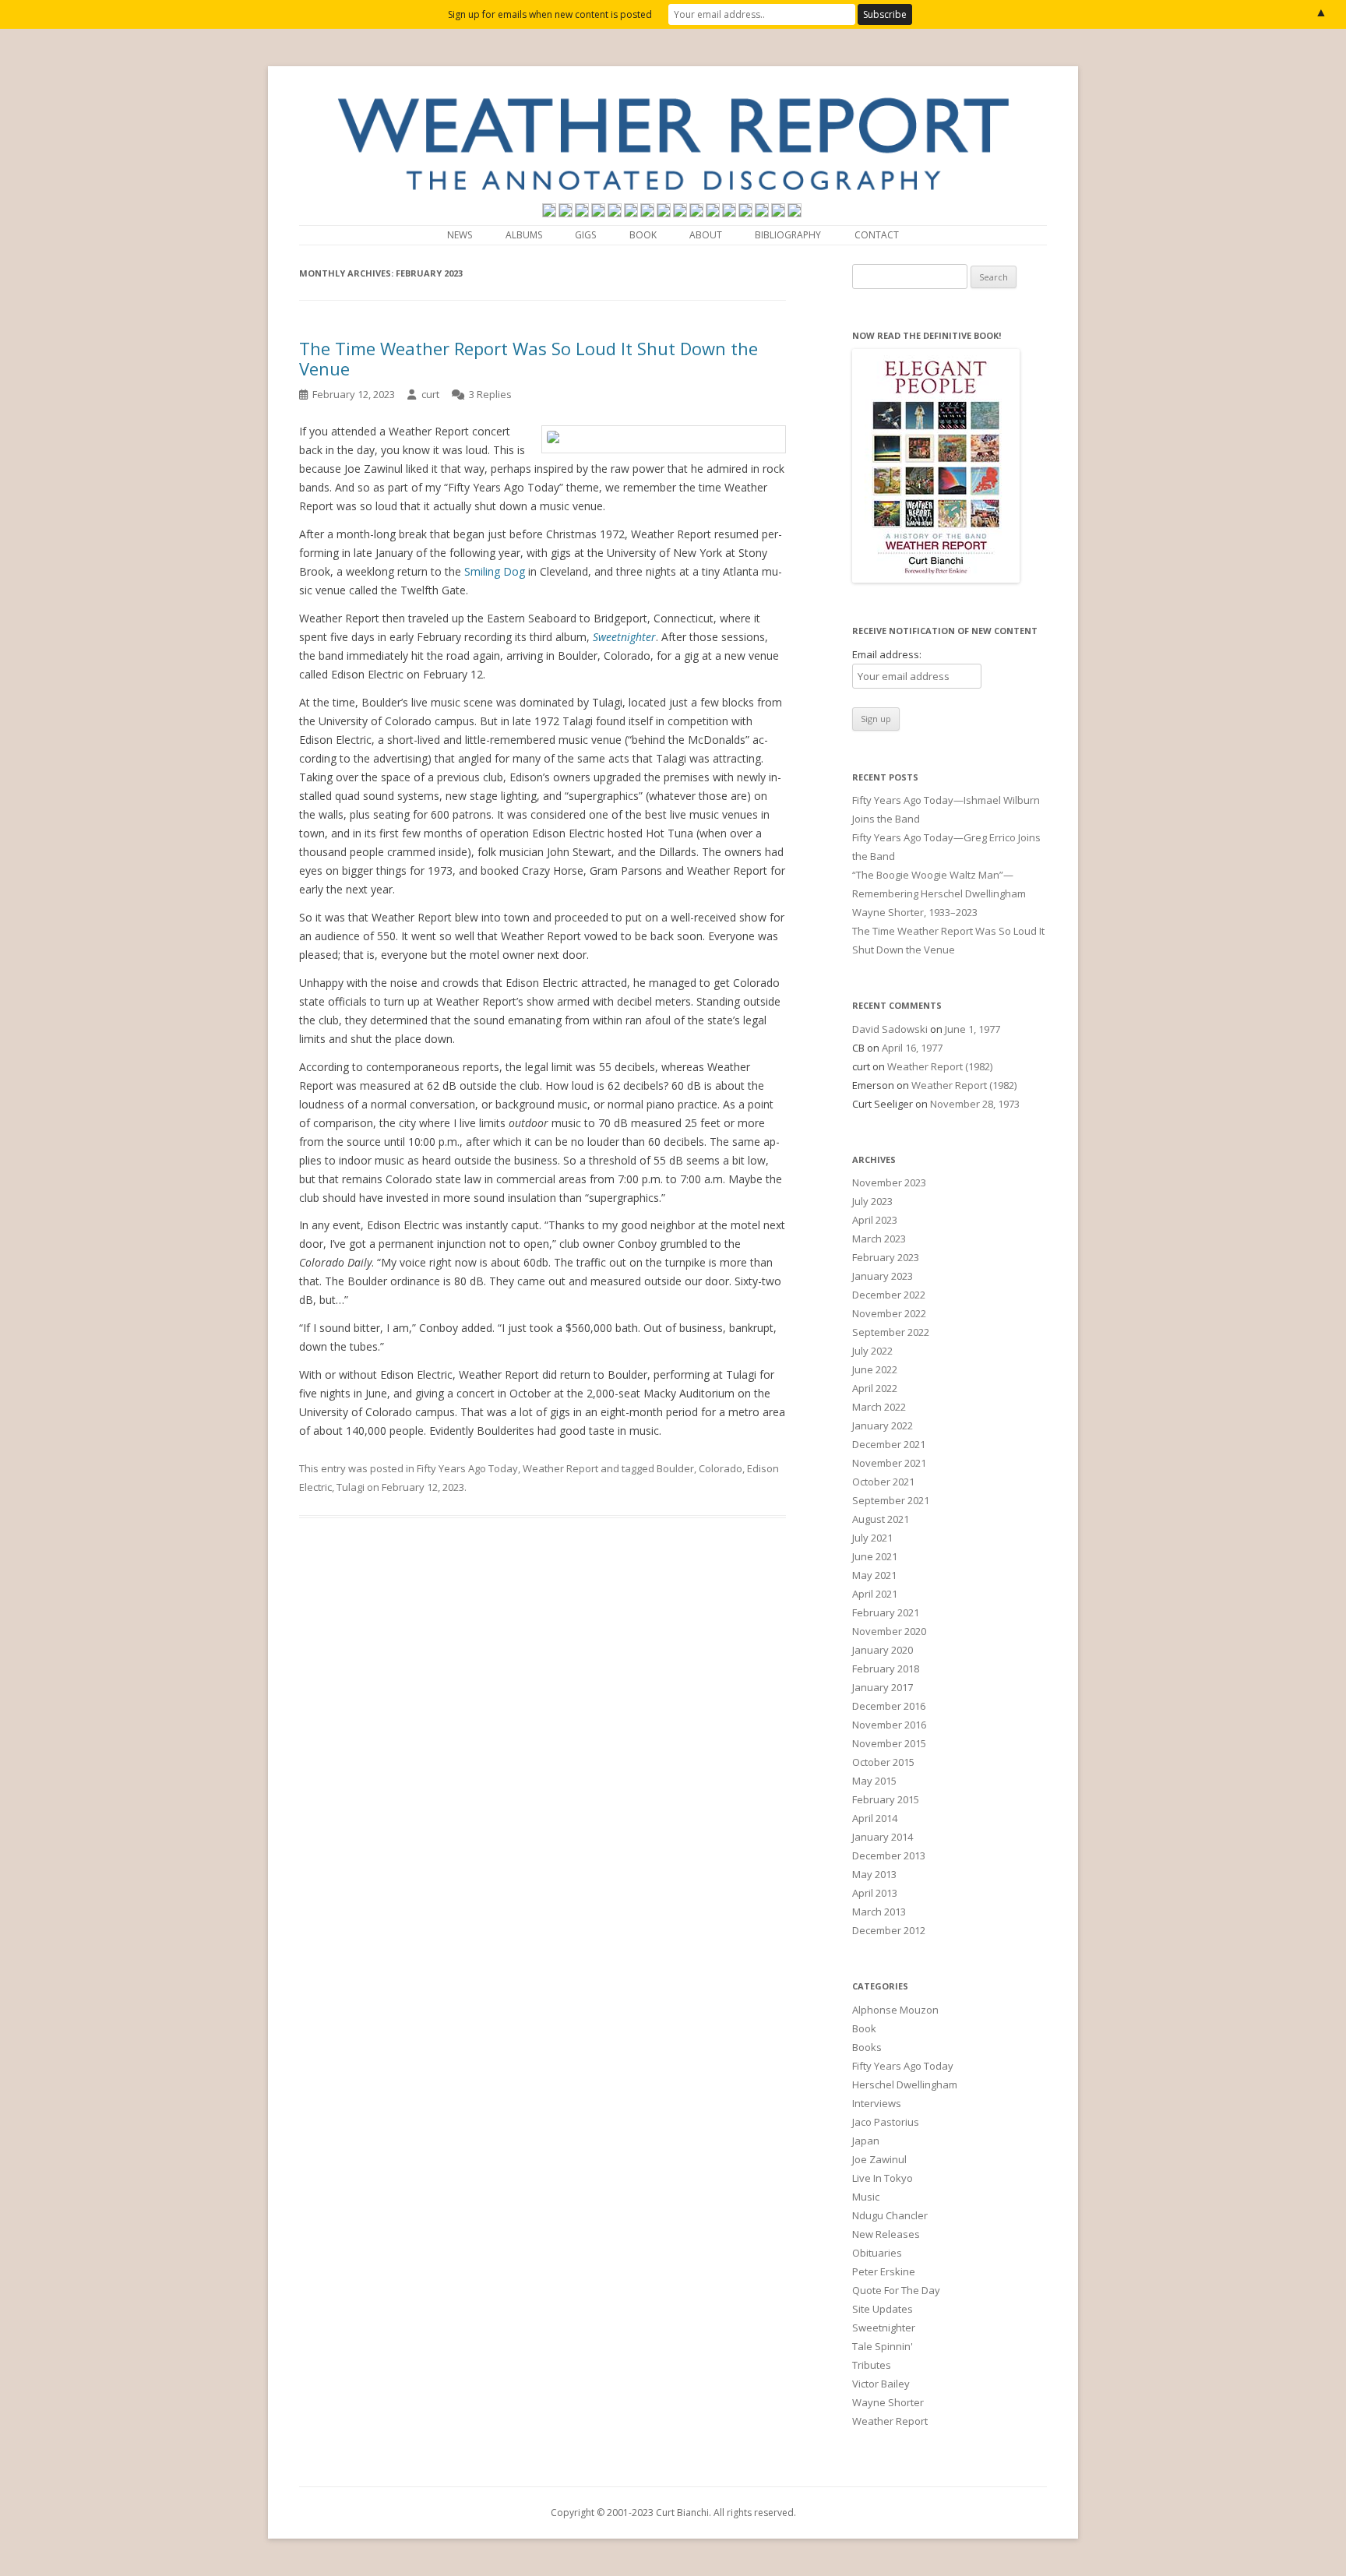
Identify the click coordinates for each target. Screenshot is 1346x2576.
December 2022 (889, 1295)
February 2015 (886, 1799)
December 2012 (889, 1930)
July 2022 (872, 1351)
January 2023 (883, 1276)
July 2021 (872, 1538)
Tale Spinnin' (883, 2346)
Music (866, 2197)
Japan (866, 2141)
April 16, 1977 (912, 1048)
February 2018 (886, 1669)
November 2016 (889, 1725)
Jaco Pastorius (886, 2122)
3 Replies (490, 394)
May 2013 (874, 1874)
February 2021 (886, 1612)
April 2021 (875, 1594)
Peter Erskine (884, 2271)
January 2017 (883, 1687)
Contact (877, 235)
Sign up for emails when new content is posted (550, 14)
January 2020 (883, 1650)
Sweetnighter (884, 2328)
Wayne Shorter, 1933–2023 (915, 912)
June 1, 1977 (973, 1029)
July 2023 (872, 1201)
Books (867, 2047)
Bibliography (788, 235)
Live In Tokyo (883, 2178)
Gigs (585, 235)
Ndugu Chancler (890, 2215)
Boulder (675, 1468)
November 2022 (889, 1313)
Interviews (877, 2103)
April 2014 (875, 1818)
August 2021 (881, 1519)
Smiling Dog (495, 571)
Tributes (872, 2365)
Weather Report (560, 1468)
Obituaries (877, 2253)
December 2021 (889, 1444)
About (706, 235)
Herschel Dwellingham (905, 2084)
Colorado (721, 1468)
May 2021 (874, 1575)
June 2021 (875, 1556)
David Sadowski (890, 1029)
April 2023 (875, 1220)
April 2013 (875, 1893)
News (460, 235)
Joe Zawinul (879, 2159)
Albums (524, 235)
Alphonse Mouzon (895, 2010)
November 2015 (889, 1743)
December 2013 (889, 1855)
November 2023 (889, 1182)
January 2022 (883, 1425)
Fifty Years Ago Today (467, 1468)
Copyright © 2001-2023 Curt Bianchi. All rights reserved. (673, 2513)
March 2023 (879, 1239)
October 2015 (883, 1762)
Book (643, 235)
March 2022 (879, 1407)
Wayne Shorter (888, 2402)
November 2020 (889, 1631)
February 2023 (886, 1257)
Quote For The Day (896, 2290)
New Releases (886, 2234)
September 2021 (891, 1500)
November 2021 (889, 1463)
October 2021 (883, 1482)
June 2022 (875, 1369)
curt (430, 394)
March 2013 (879, 1912)
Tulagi (351, 1487)
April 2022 (875, 1388)
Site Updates (883, 2309)
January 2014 (883, 1837)
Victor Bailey (881, 2384)
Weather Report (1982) (940, 1066)
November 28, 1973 (975, 1104)
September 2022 (891, 1332)
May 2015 (874, 1781)
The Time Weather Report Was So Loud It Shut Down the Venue (529, 358)
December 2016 (889, 1706)
